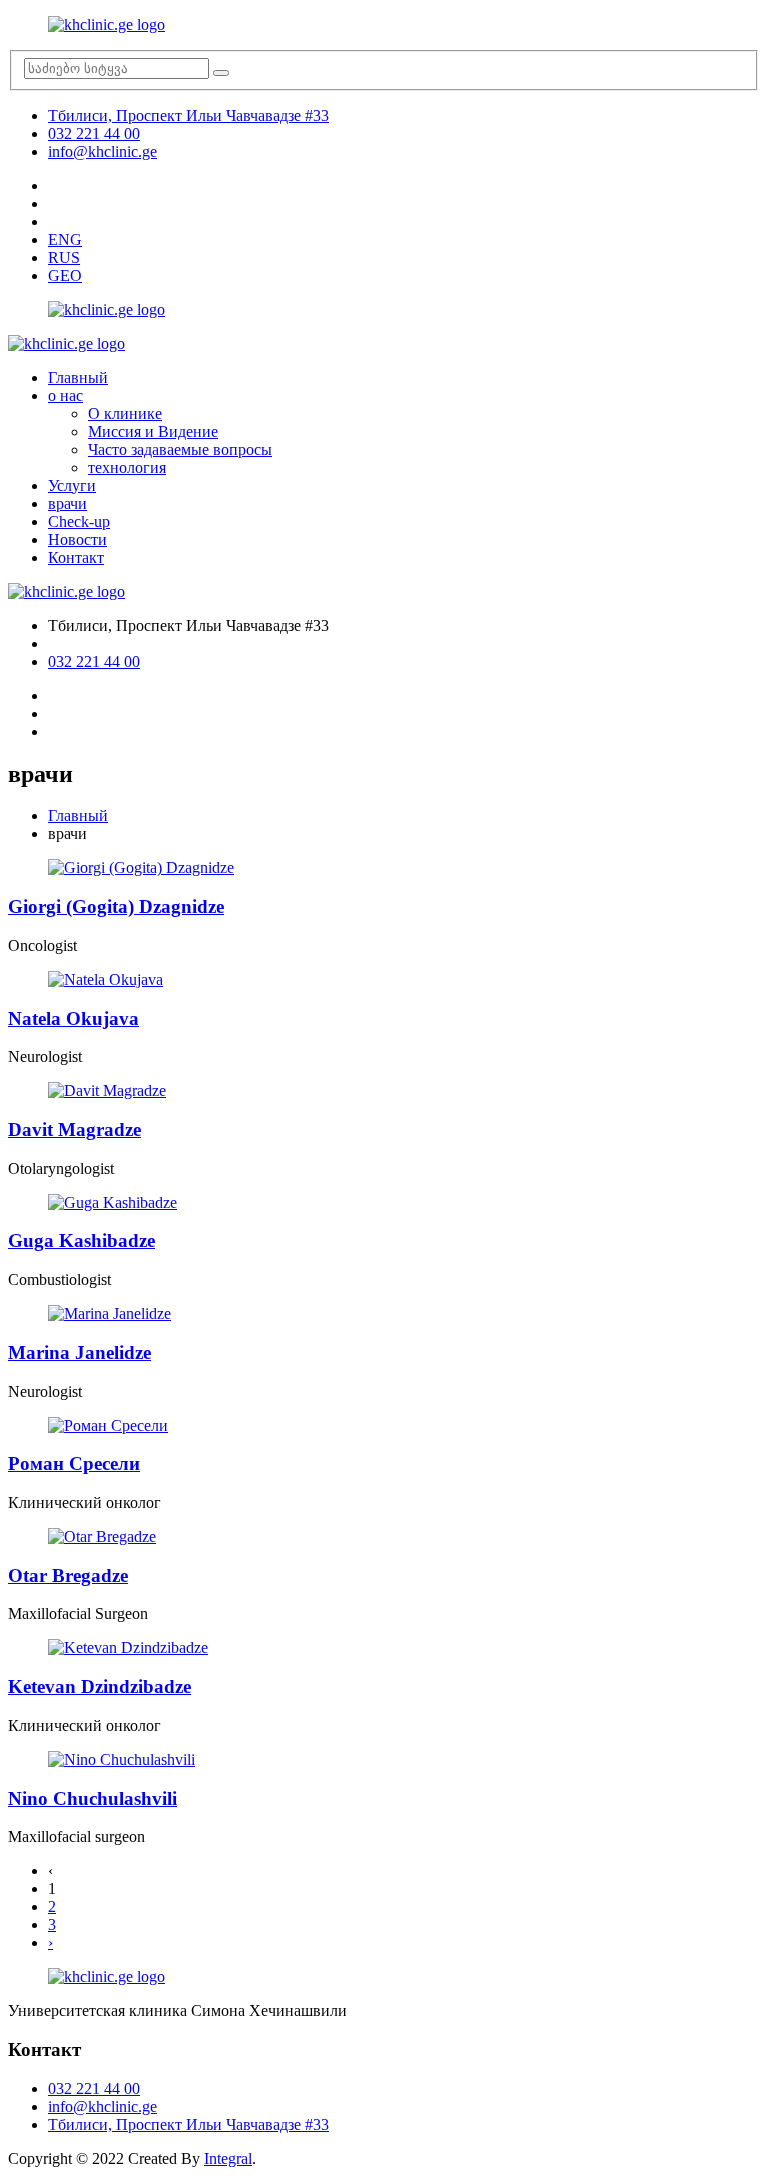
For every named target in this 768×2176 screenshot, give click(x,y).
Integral (228, 2158)
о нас (65, 395)
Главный (78, 377)
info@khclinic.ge (102, 151)
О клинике (125, 413)
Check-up (79, 521)
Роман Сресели (74, 1463)
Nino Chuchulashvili (92, 1798)
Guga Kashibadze (81, 1240)
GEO (65, 275)
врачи (67, 503)
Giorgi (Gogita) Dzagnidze (116, 906)
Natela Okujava (73, 1018)
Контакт (76, 557)
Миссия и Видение (153, 431)
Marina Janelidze (79, 1352)
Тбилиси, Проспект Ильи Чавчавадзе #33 (188, 115)
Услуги (72, 485)
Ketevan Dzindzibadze (99, 1686)
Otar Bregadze (68, 1575)
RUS (64, 257)
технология (127, 467)
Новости (77, 539)
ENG (65, 239)
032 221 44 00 (94, 133)
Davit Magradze (74, 1129)
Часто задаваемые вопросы (180, 449)
